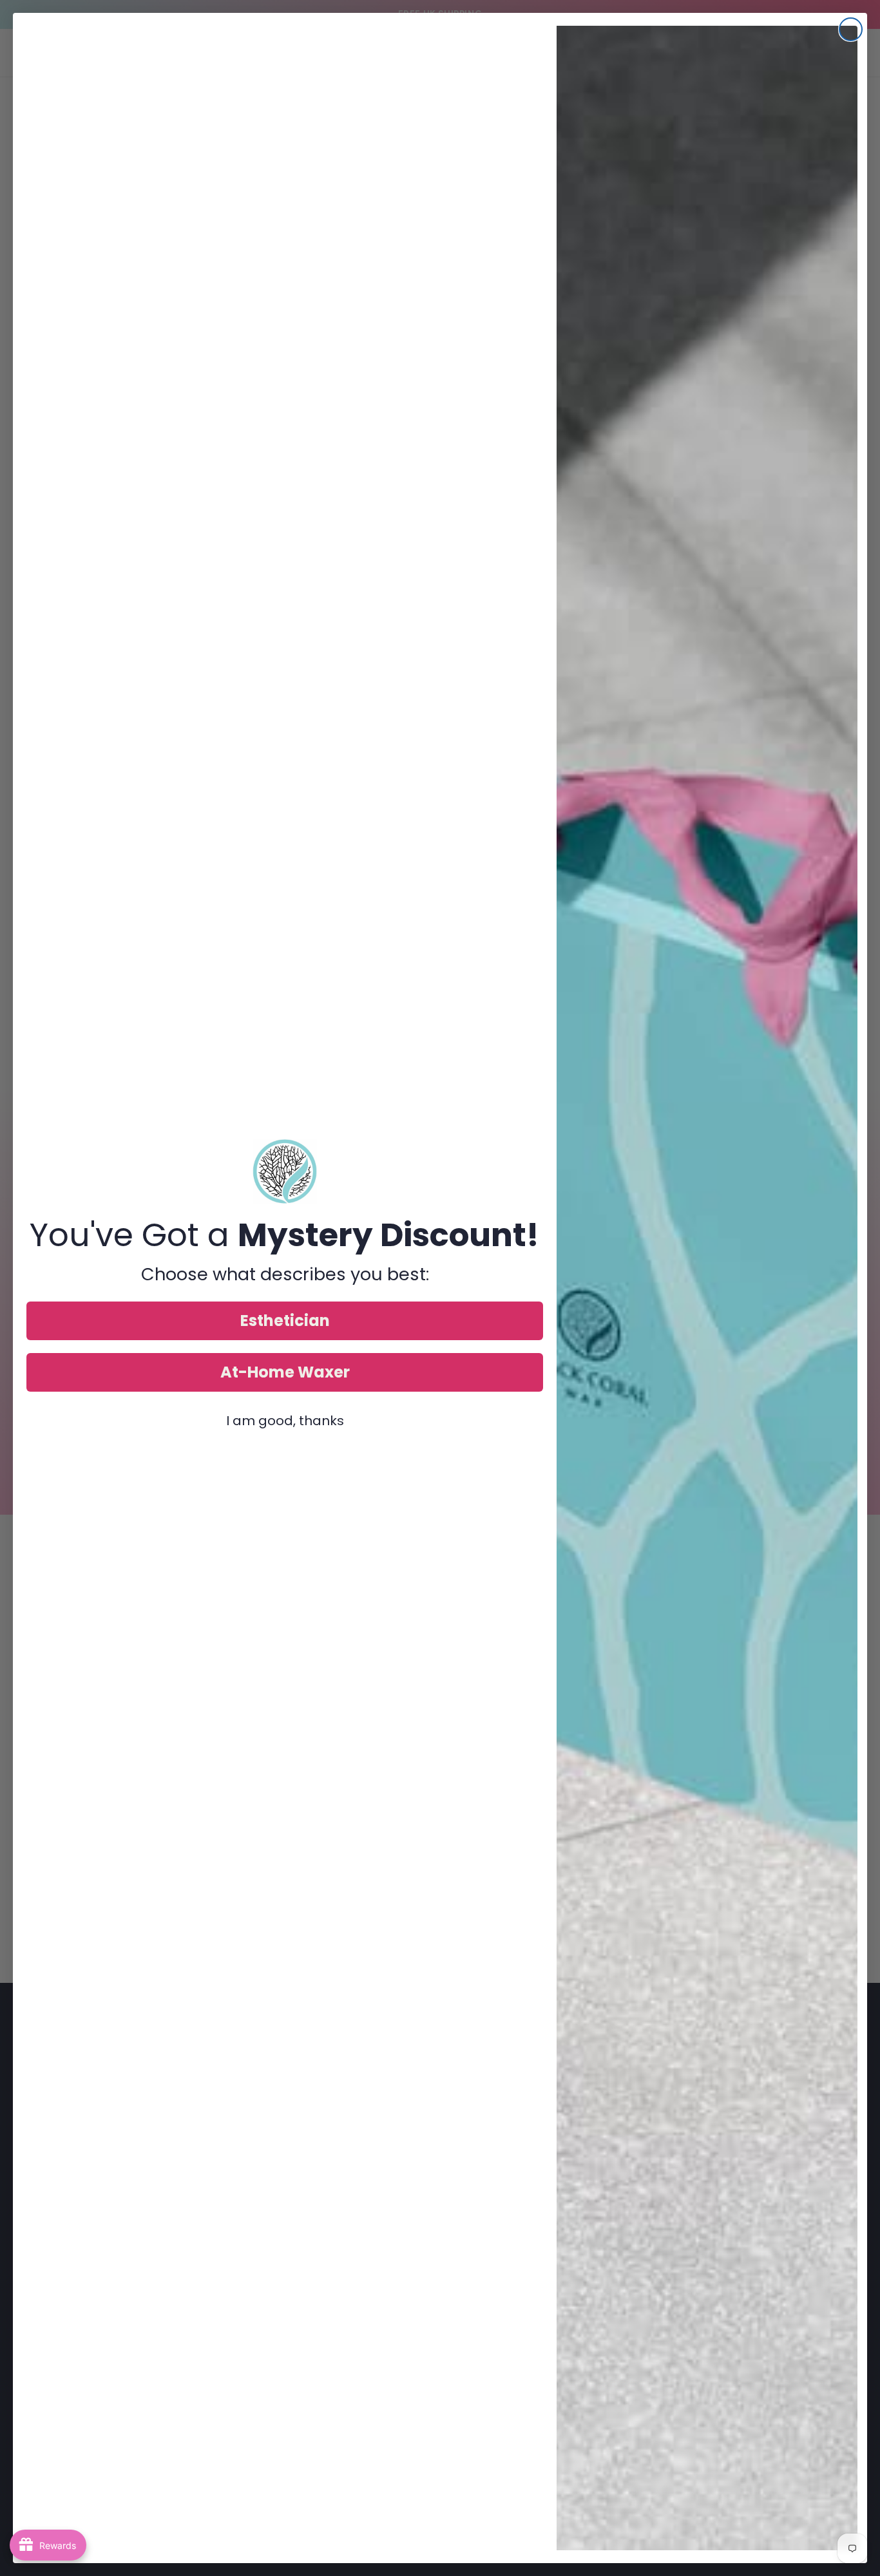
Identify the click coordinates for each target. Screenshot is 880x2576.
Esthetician (285, 1321)
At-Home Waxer (285, 1372)
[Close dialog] (851, 29)
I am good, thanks (285, 1421)
